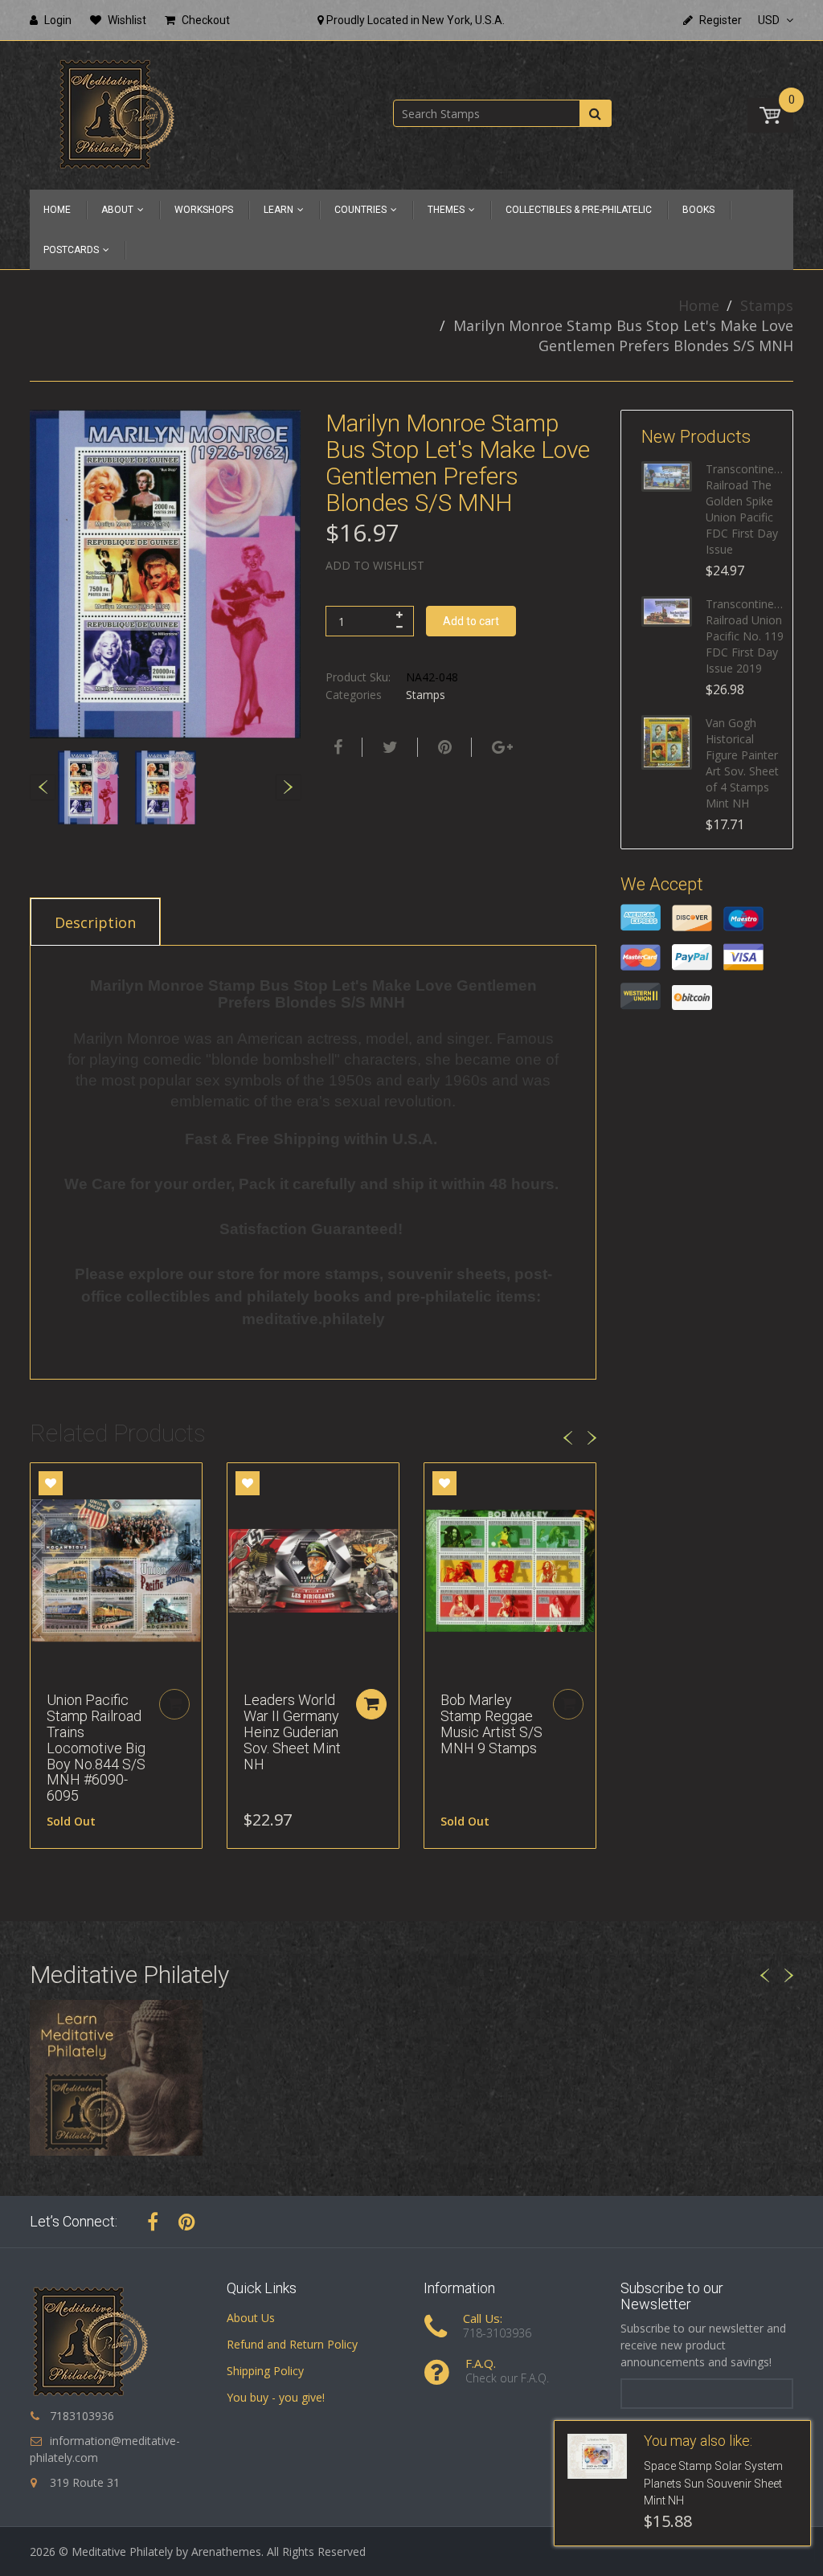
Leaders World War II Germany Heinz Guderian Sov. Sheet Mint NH (292, 1732)
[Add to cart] (371, 1704)
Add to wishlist (375, 565)
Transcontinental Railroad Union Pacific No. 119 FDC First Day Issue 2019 (745, 636)
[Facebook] (336, 747)
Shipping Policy (265, 2371)
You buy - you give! (276, 2397)
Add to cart (471, 621)
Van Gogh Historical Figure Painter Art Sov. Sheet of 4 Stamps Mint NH (742, 763)
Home (699, 305)
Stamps (767, 305)
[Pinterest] (187, 2222)
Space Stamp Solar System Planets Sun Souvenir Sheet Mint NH (713, 2484)
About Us (251, 2318)
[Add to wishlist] (51, 1483)
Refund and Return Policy (292, 2344)
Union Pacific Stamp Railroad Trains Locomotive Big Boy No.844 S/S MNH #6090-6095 (96, 1748)
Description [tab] (95, 922)
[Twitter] (388, 747)
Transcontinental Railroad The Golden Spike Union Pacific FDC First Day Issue (745, 509)
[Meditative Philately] (117, 114)
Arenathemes (226, 2551)
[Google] (500, 747)
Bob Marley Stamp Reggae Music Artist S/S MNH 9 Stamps (491, 1723)
